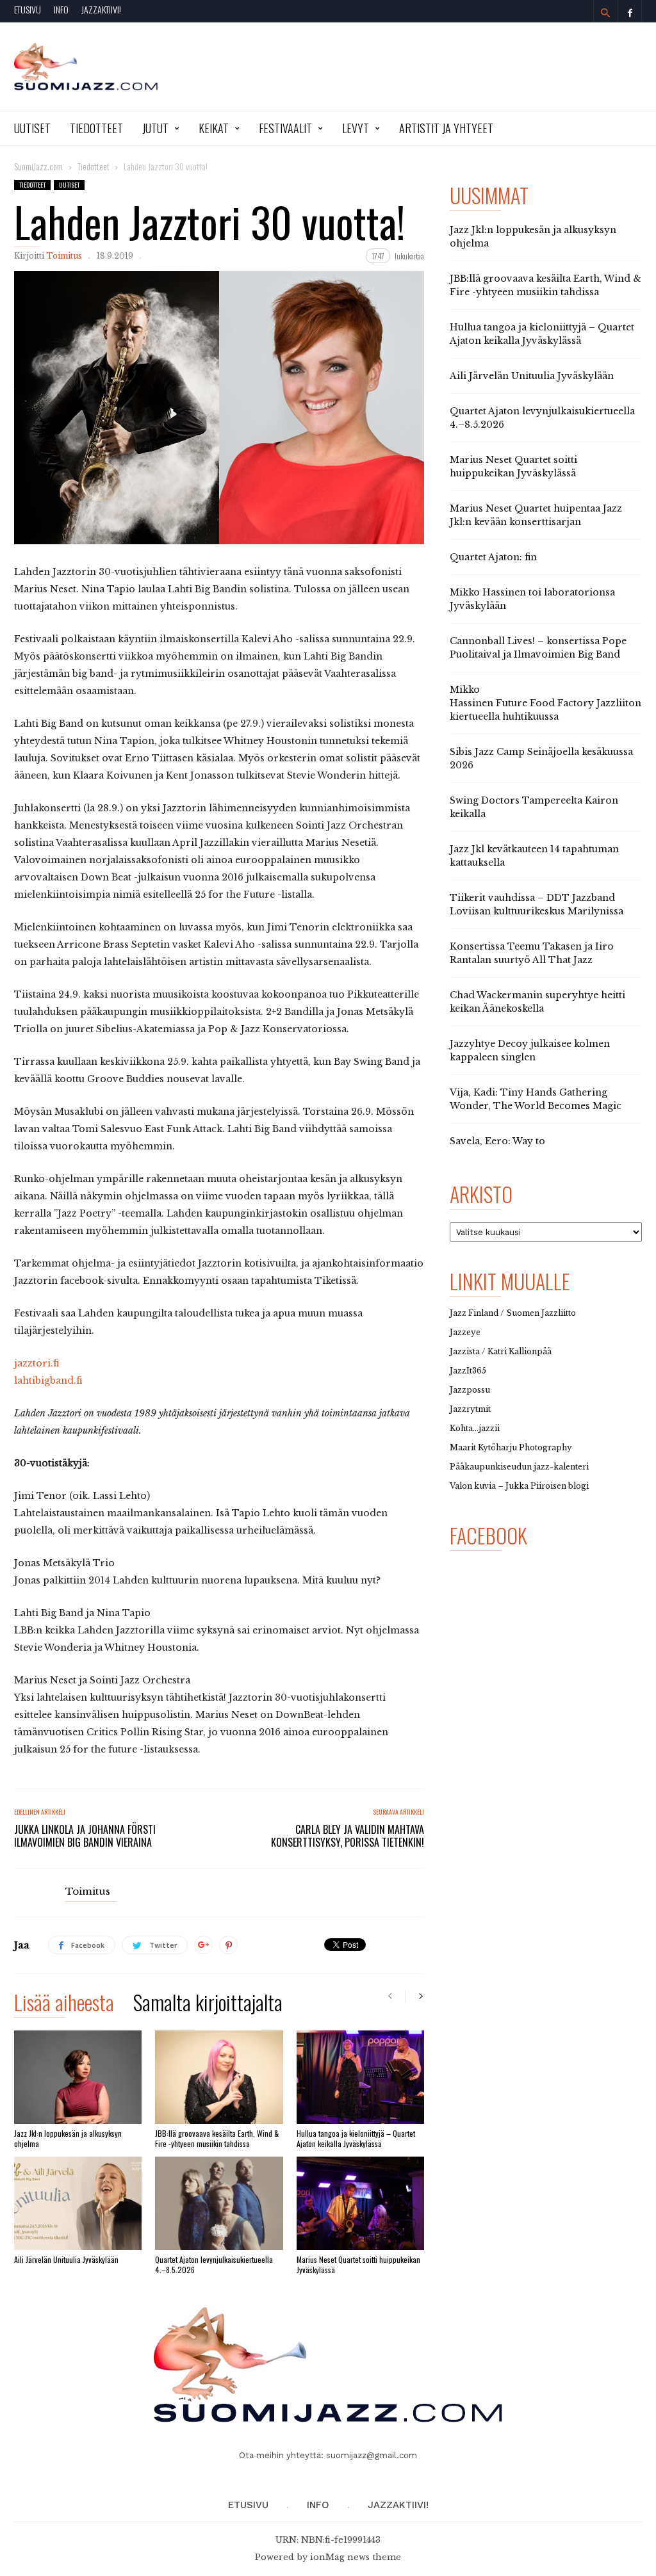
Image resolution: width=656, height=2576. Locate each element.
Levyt (356, 128)
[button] (605, 13)
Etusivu (28, 9)
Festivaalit (285, 128)
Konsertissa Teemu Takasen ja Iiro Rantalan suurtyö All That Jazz (532, 953)
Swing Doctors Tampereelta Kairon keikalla (534, 807)
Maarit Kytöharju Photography (511, 1447)
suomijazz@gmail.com (372, 2455)
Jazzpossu (470, 1390)
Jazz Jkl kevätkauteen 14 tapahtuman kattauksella (534, 856)
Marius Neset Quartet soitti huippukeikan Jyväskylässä (358, 2264)
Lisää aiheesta (64, 2005)
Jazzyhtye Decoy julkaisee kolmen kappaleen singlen (530, 1050)
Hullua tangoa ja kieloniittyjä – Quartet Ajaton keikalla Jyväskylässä (356, 2138)
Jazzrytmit (470, 1409)
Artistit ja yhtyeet (446, 128)
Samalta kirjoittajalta (208, 2005)
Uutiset (32, 128)
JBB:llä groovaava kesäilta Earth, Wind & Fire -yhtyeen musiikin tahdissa (217, 2138)
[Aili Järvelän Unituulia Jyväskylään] (78, 2203)
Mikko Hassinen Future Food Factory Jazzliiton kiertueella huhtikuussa (545, 703)
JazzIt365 (468, 1371)
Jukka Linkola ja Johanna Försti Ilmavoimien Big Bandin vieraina (85, 1836)
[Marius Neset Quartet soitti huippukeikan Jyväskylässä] (360, 2203)
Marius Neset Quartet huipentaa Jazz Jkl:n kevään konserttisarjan (536, 515)
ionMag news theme (356, 2557)
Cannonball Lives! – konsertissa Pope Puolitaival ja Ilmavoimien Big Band (538, 648)
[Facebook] (630, 11)
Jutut (155, 128)
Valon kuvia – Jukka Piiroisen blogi (519, 1486)
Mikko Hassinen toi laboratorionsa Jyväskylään (532, 599)
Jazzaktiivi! (101, 9)
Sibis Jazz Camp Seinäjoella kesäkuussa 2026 (541, 758)
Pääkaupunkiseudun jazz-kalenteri (519, 1467)
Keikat (214, 128)
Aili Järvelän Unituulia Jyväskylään (66, 2259)
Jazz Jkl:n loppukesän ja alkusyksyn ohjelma (68, 2138)
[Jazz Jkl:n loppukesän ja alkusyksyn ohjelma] (78, 2077)
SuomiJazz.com (38, 166)
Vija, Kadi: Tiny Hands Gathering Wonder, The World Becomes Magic (536, 1099)
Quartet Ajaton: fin (493, 557)
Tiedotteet (96, 128)
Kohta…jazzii (475, 1428)
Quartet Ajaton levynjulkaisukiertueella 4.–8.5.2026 (214, 2264)
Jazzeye (465, 1332)
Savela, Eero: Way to (497, 1141)
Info (61, 9)
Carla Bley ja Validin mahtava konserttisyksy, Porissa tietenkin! (348, 1836)
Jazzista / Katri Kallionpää (501, 1351)
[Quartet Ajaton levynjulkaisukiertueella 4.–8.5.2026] (219, 2203)
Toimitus (64, 256)
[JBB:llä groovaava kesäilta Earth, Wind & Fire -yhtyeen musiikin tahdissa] (219, 2077)
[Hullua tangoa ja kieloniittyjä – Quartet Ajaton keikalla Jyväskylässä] (360, 2077)
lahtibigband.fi (48, 1381)
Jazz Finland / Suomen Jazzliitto (513, 1313)
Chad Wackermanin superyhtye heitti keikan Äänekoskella (537, 1002)
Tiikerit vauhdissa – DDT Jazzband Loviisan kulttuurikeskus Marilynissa (537, 904)
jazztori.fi (37, 1363)
